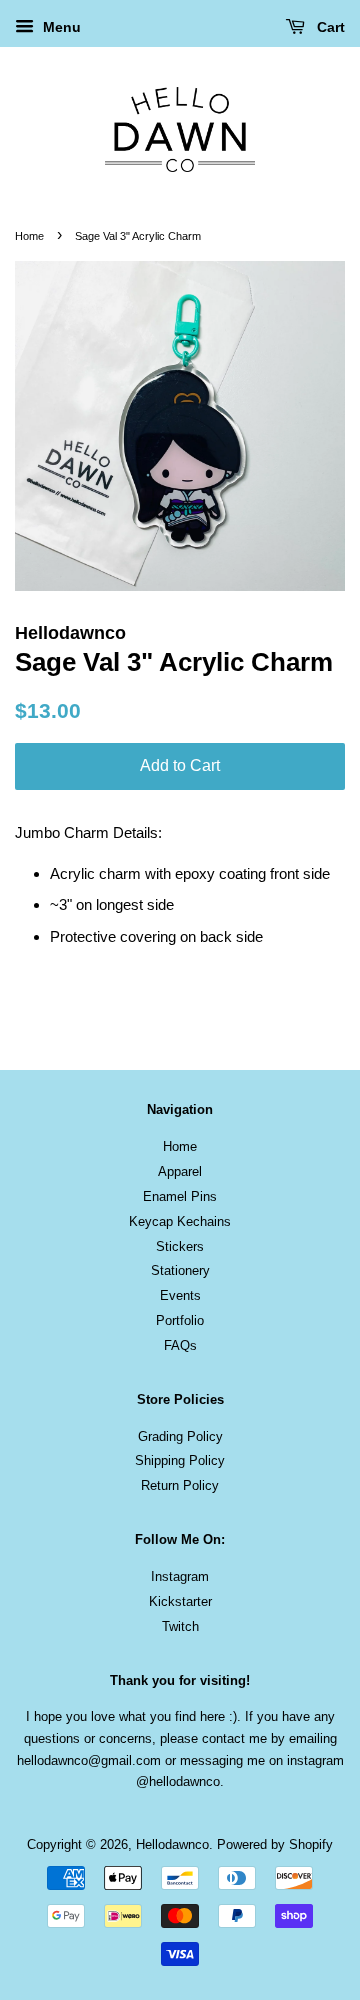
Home (29, 236)
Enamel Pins (180, 1196)
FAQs (180, 1345)
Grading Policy (180, 1436)
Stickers (180, 1246)
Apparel (180, 1171)
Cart (329, 27)
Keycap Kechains (180, 1221)
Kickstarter (180, 1601)
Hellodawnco (172, 1844)
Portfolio (180, 1320)
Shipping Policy (180, 1460)
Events (180, 1295)
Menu (60, 27)
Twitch (180, 1626)
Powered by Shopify (275, 1844)
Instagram (180, 1576)
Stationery (180, 1270)
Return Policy (180, 1485)
